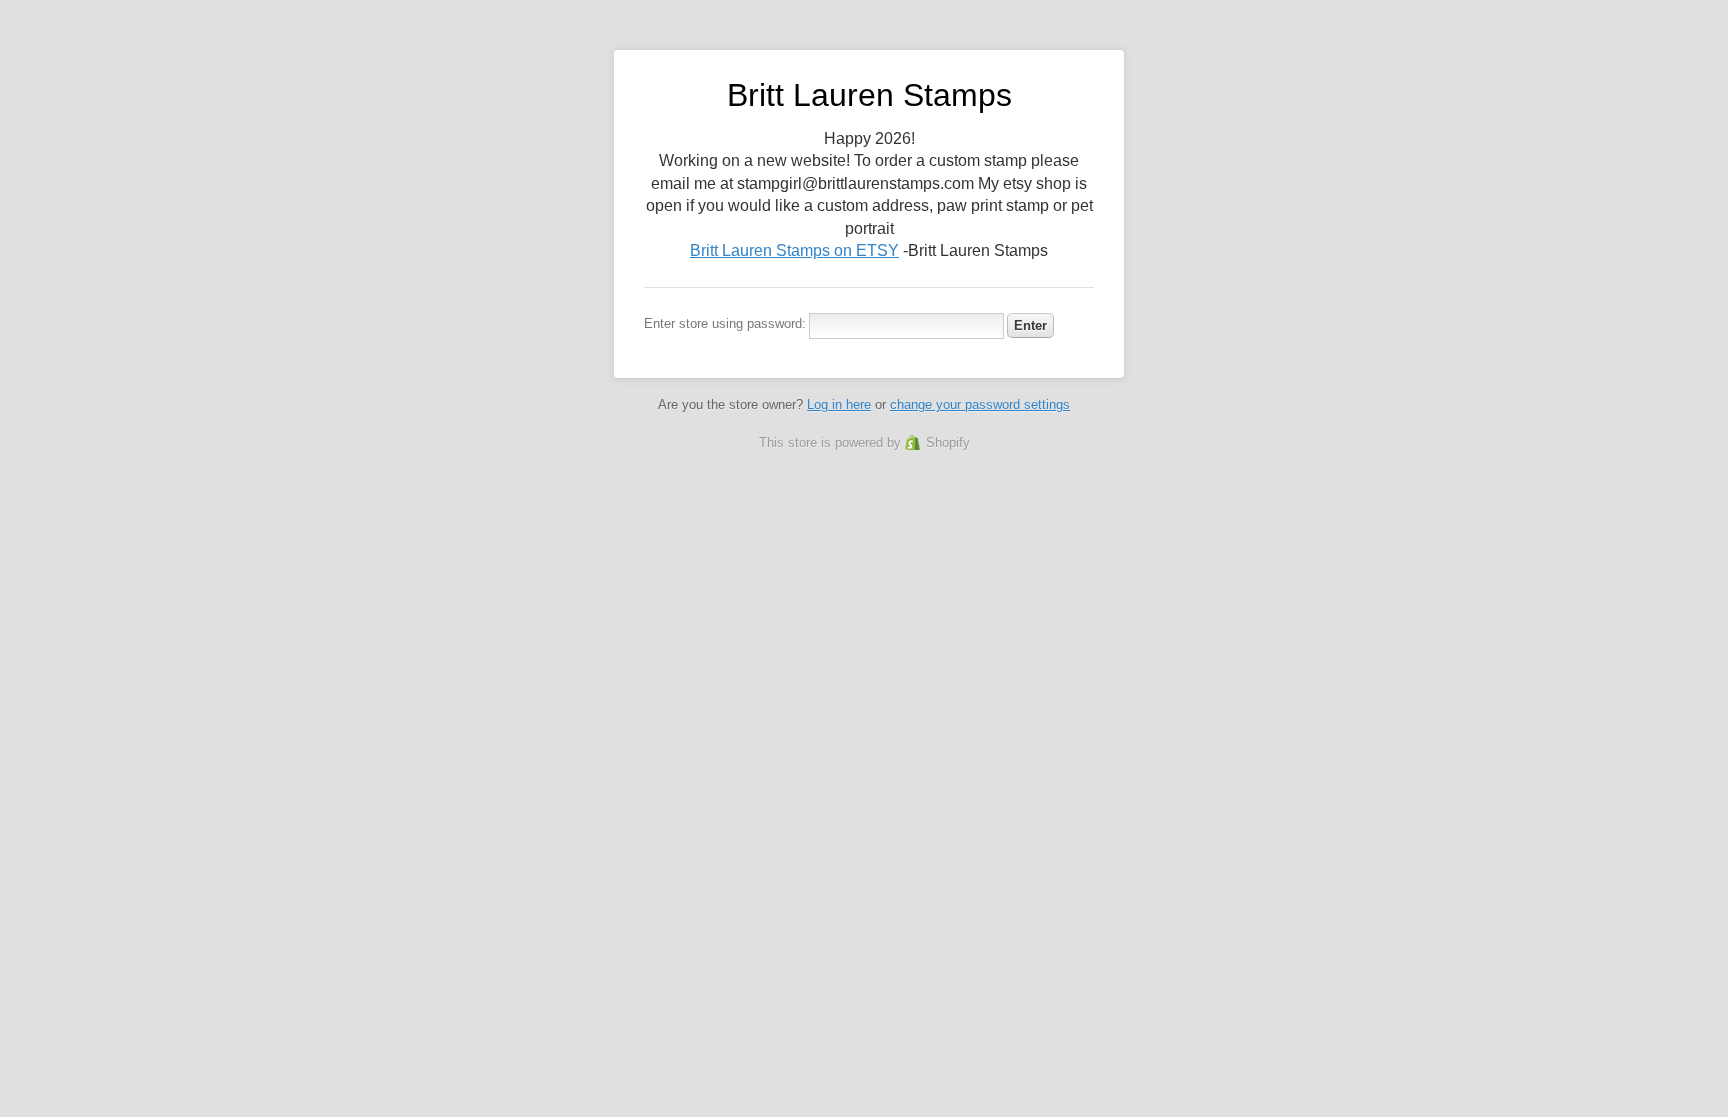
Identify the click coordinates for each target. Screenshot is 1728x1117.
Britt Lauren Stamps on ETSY (794, 250)
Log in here (839, 404)
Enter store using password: (725, 323)
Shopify (948, 442)
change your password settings (980, 404)
